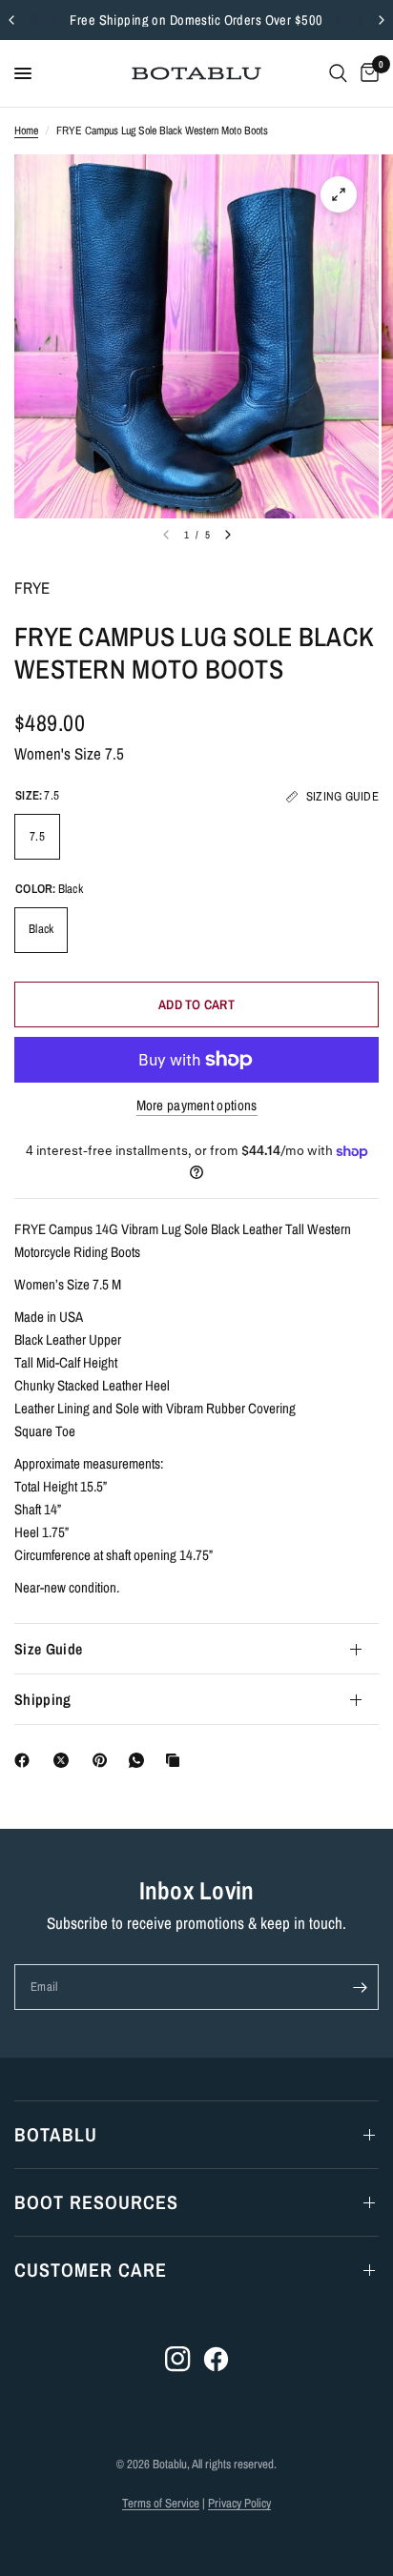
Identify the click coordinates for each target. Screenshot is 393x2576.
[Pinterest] (104, 1760)
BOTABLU (56, 2134)
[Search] (338, 73)
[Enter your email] (360, 1987)
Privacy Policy (239, 2503)
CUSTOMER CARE (91, 2270)
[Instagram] (178, 2359)
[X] (65, 1760)
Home (26, 131)
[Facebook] (26, 1760)
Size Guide (48, 1649)
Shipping (43, 1699)
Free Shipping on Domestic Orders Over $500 (196, 20)
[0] (366, 73)
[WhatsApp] (140, 1760)
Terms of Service (161, 2503)
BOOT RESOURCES (96, 2202)
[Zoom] (339, 194)
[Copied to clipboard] (176, 1760)
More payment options (197, 1105)
